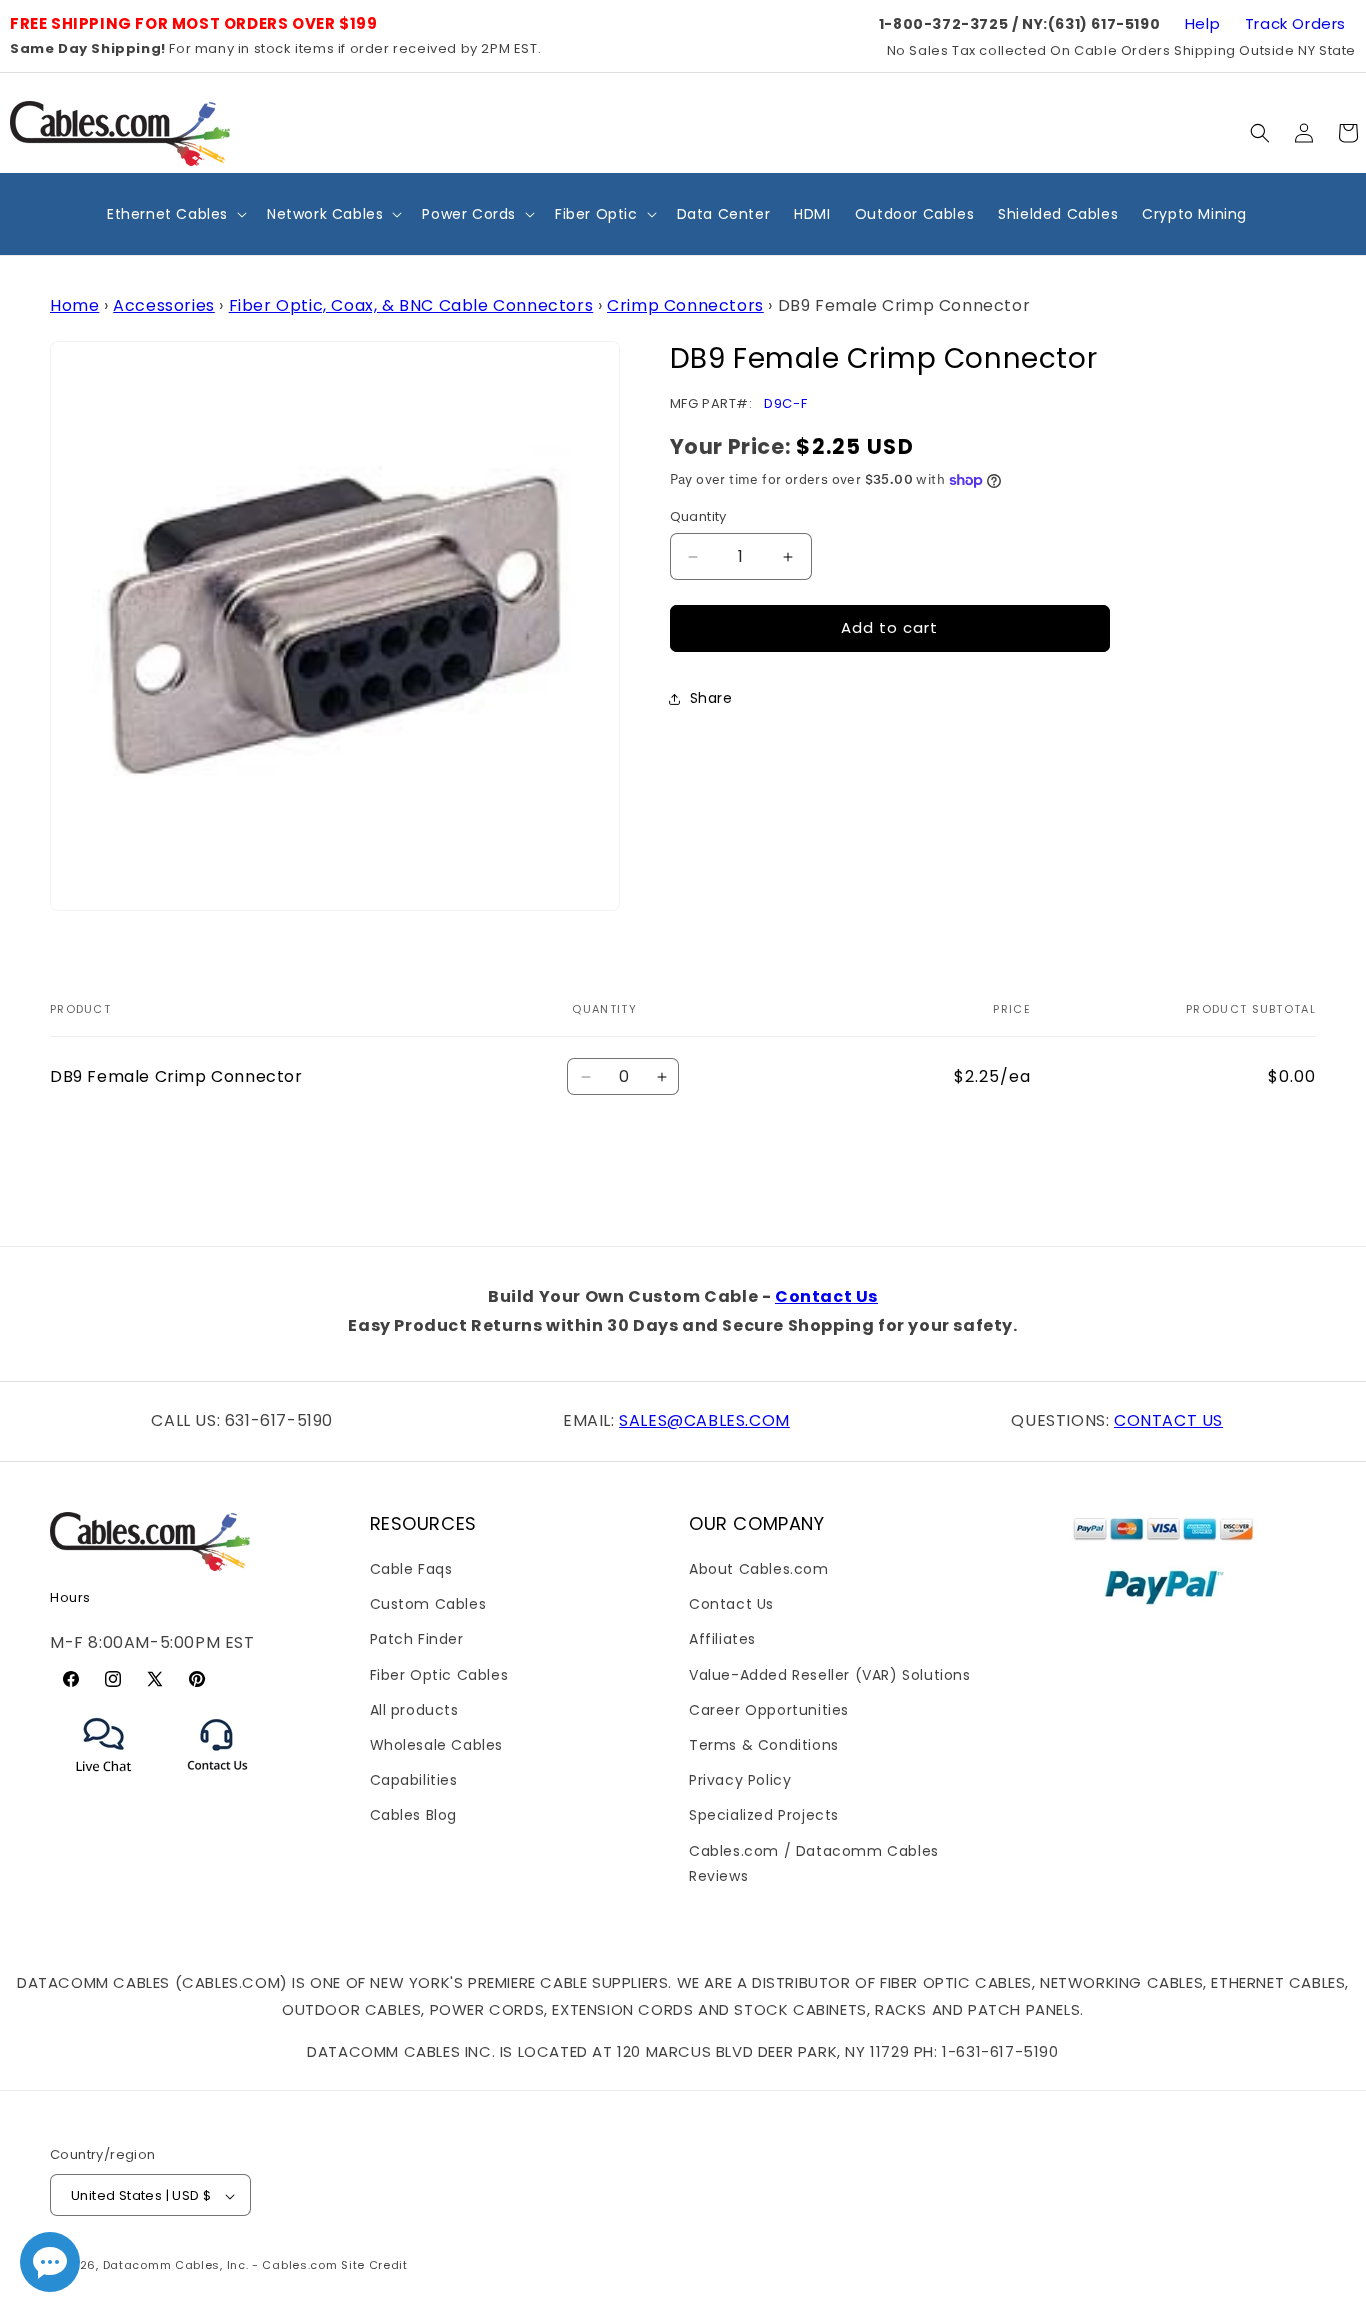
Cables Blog (414, 1816)
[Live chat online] (50, 2262)
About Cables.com (759, 1569)
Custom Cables (428, 1604)
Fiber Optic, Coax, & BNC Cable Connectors (411, 305)
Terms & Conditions (764, 1745)
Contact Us (826, 1296)
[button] (1260, 133)
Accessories (164, 305)
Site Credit (374, 2266)
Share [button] (711, 699)
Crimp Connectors (685, 305)
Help (1202, 23)
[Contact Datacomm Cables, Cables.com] (218, 1783)
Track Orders (1295, 23)
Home (74, 305)
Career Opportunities (769, 1710)
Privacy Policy (740, 1780)
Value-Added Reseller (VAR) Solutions (830, 1675)
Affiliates (722, 1640)
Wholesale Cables (437, 1745)
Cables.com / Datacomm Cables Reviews (814, 1863)
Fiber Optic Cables (439, 1675)
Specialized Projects (764, 1816)
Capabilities (414, 1780)
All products (414, 1710)
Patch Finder (417, 1640)
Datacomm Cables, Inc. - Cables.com (220, 2266)
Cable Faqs (411, 1569)
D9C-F (785, 404)
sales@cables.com (704, 1420)
